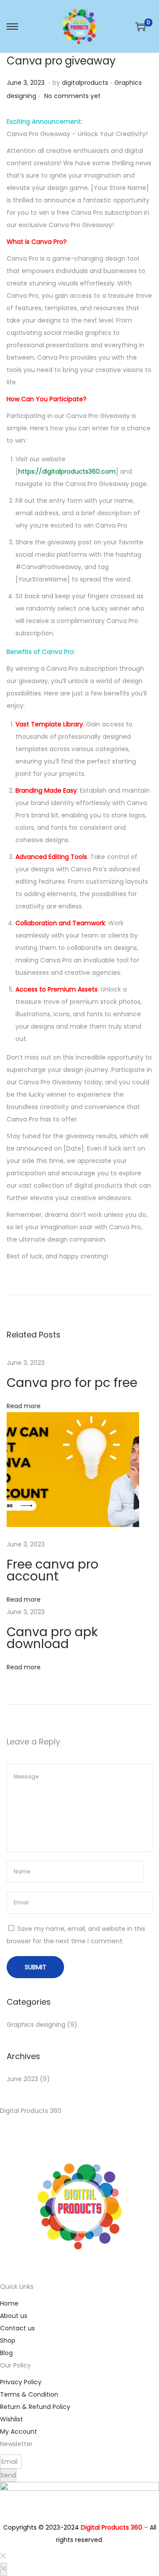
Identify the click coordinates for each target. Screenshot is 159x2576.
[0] (140, 27)
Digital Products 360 (112, 2527)
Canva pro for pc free (72, 1383)
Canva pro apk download (52, 1638)
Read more (24, 1406)
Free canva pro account (53, 1570)
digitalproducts (85, 83)
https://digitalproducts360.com (67, 471)
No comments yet (72, 96)
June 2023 (22, 2079)
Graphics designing (36, 2025)
